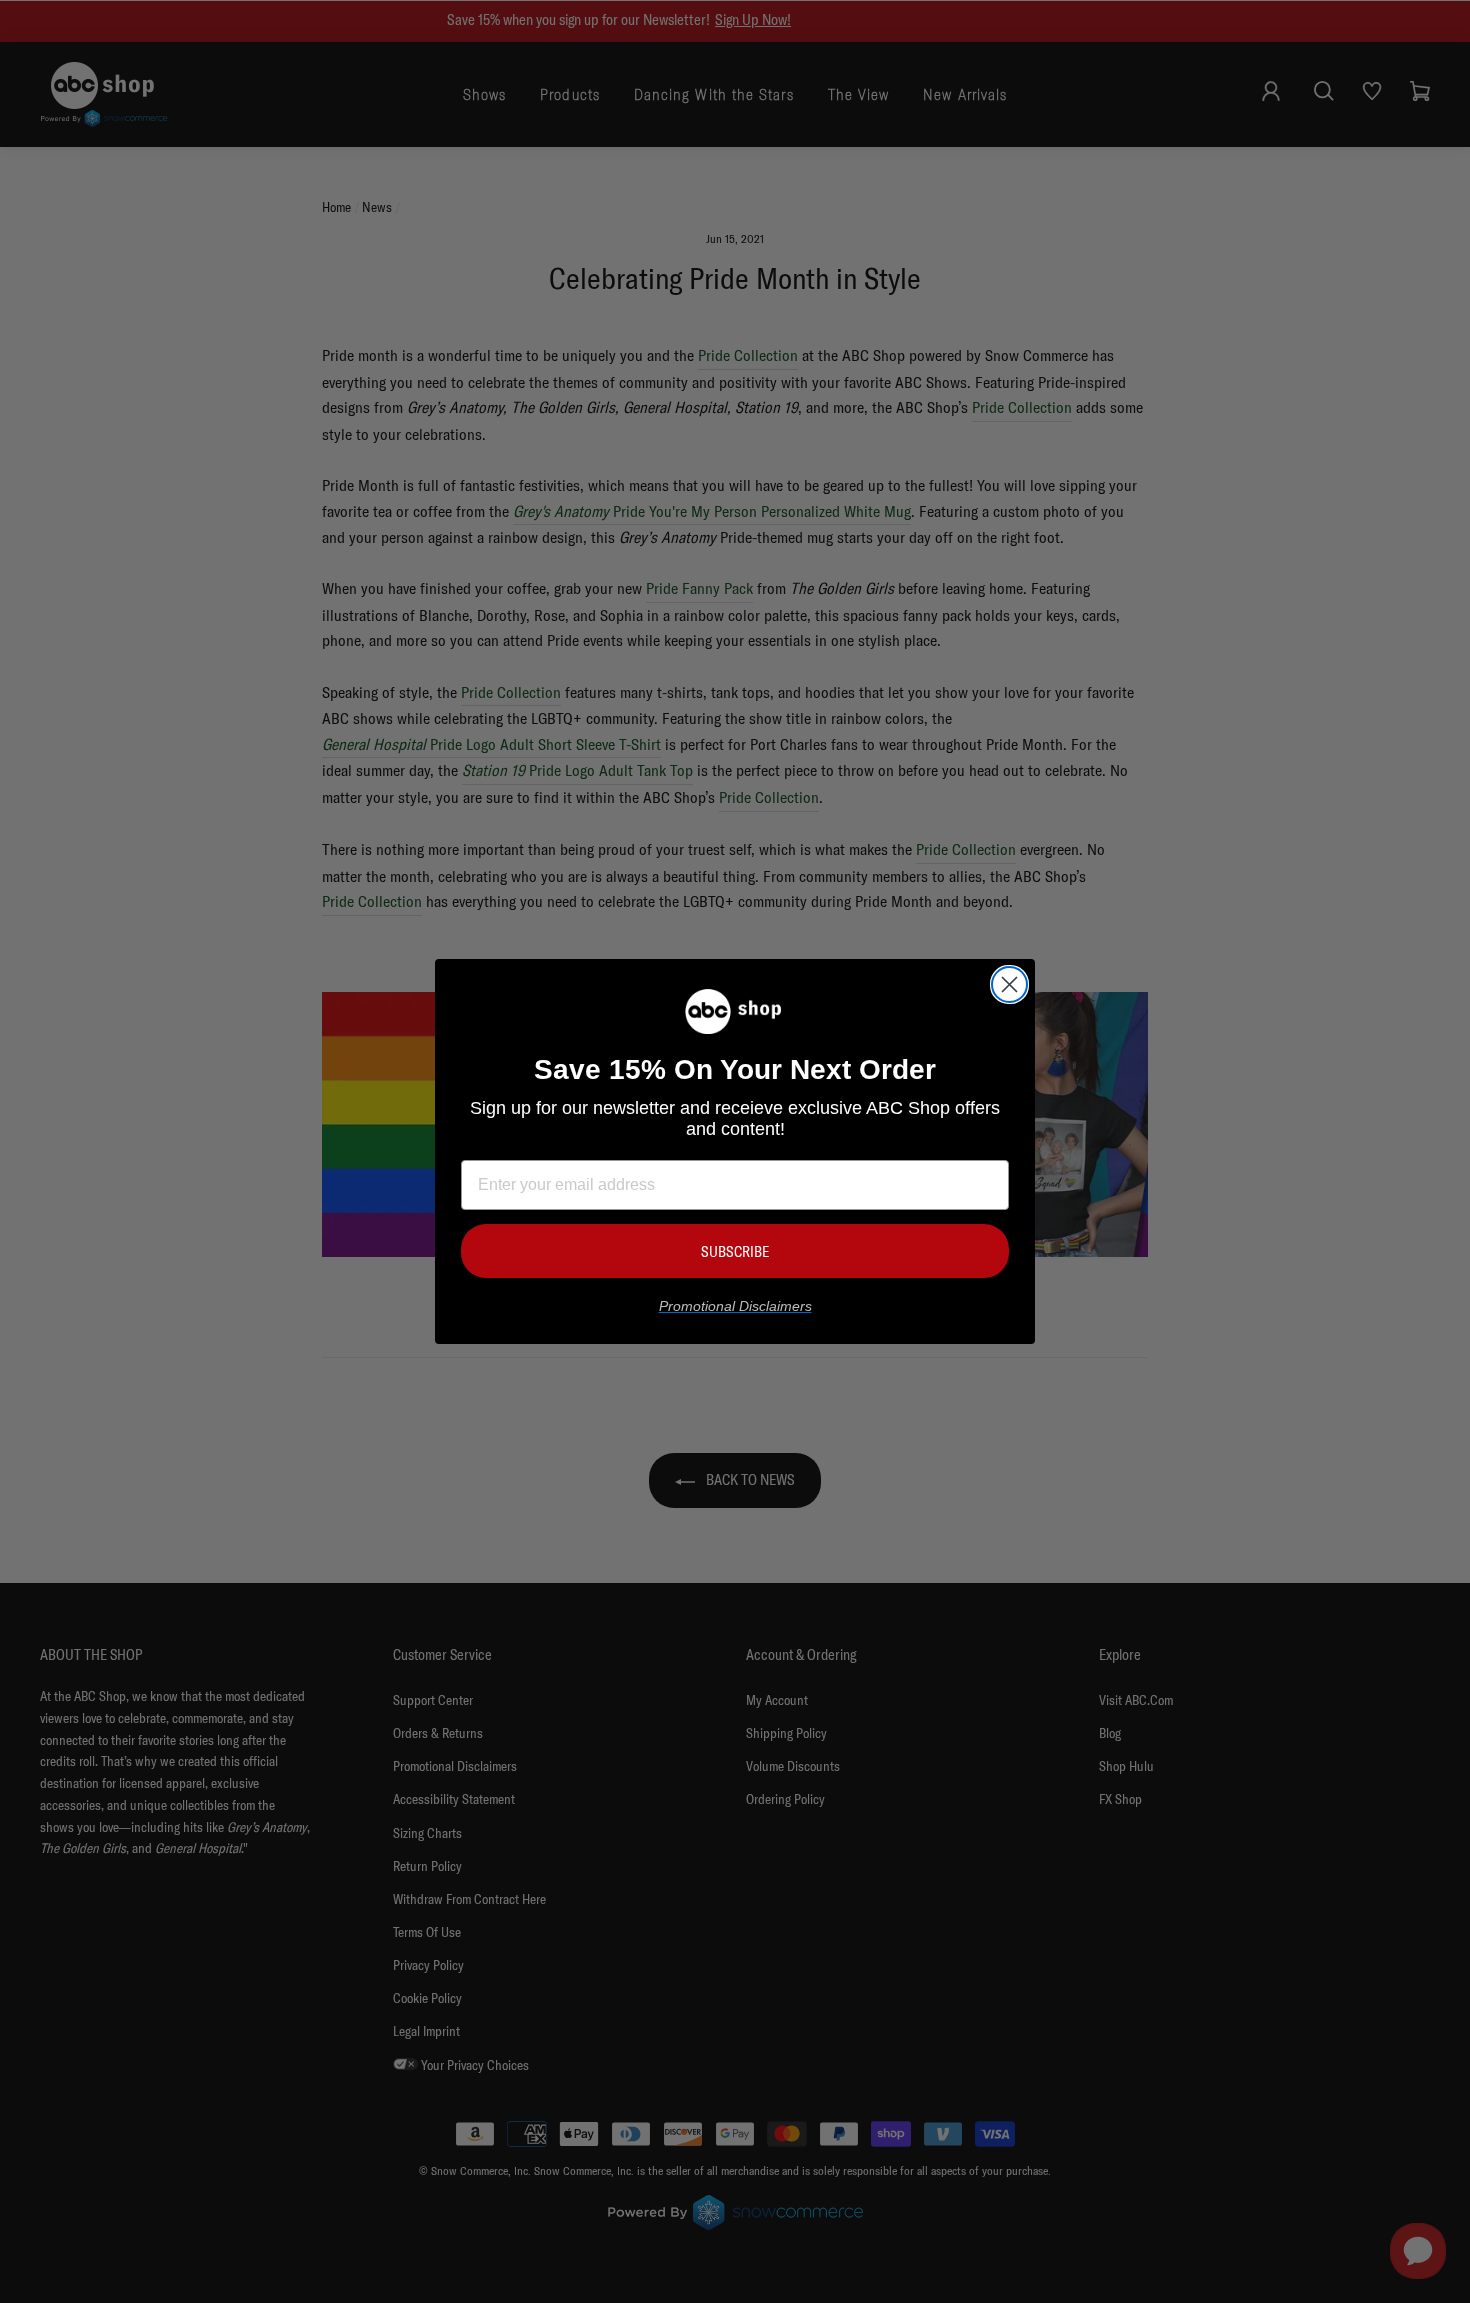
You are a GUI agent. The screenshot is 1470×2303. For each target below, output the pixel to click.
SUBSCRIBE (735, 1251)
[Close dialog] (1009, 984)
